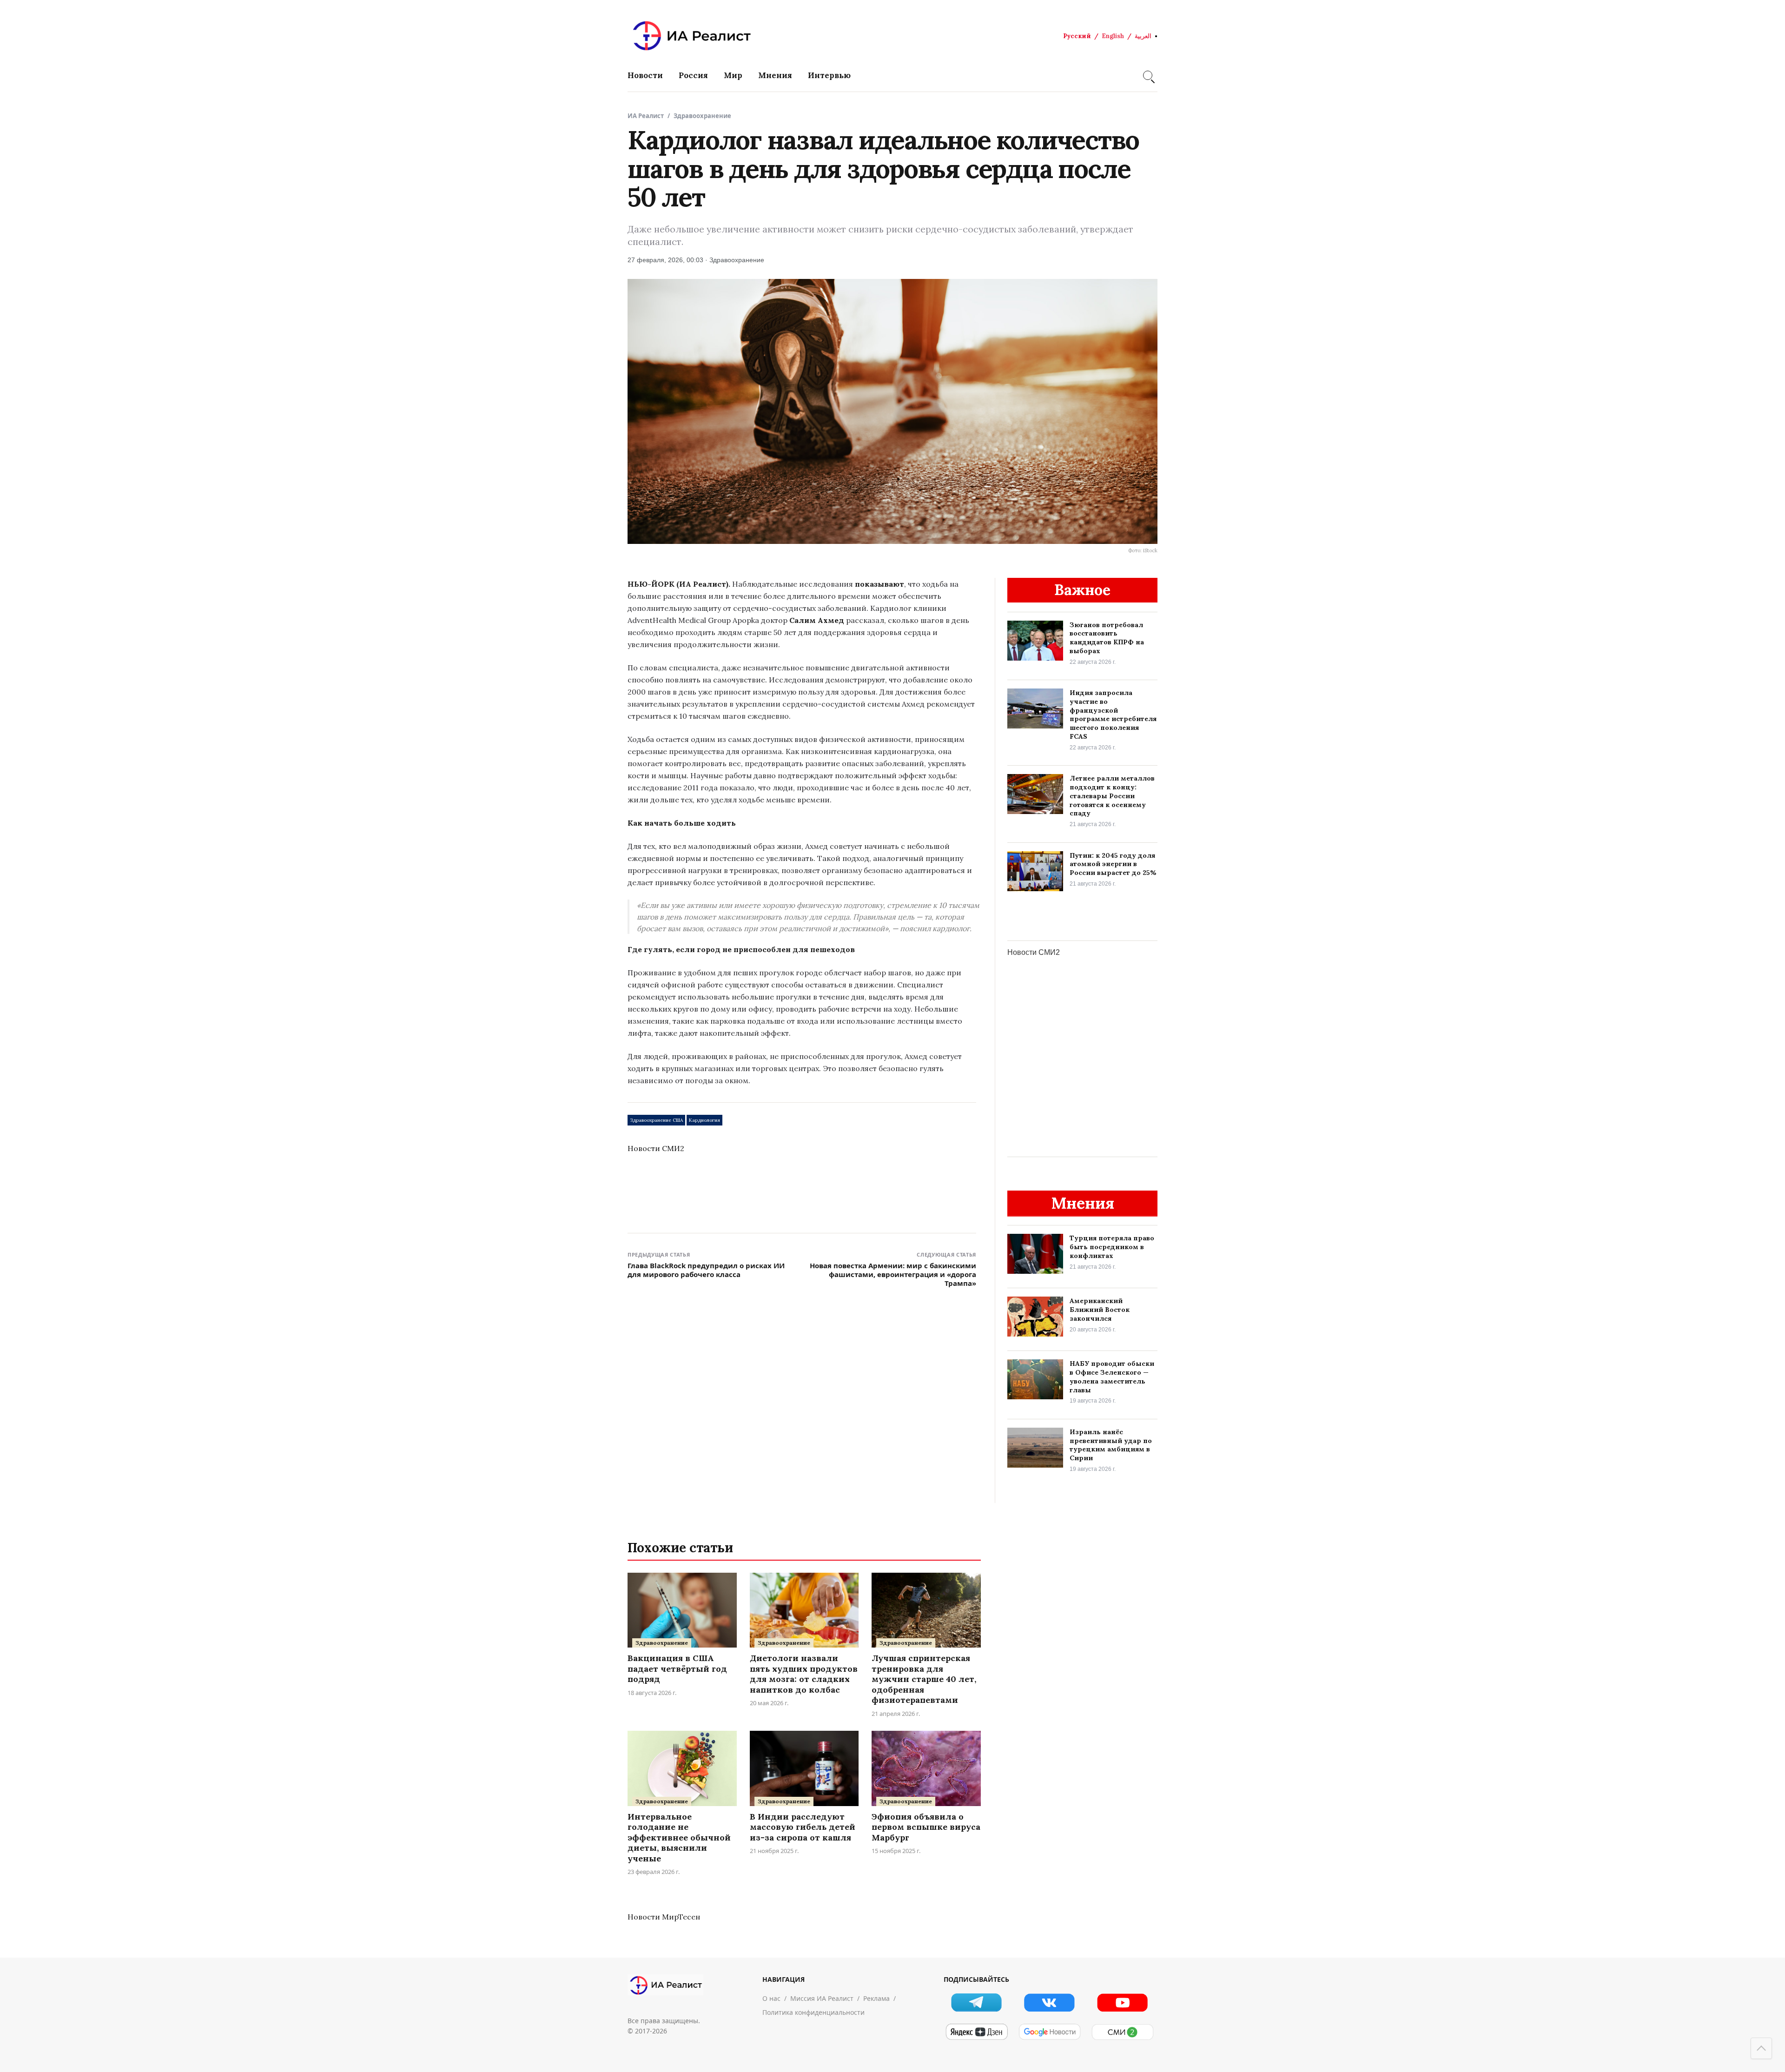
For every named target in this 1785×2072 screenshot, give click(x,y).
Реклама (876, 1998)
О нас (771, 1998)
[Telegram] (976, 2002)
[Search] (1148, 75)
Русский (1077, 36)
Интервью (829, 75)
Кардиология (704, 1120)
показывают (879, 584)
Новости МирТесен (664, 1917)
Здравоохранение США (656, 1120)
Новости (645, 75)
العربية (1143, 36)
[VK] (1049, 2002)
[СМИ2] (1122, 2032)
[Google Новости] (1049, 2032)
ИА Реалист (646, 116)
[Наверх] (1761, 2048)
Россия (693, 75)
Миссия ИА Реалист (822, 1998)
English (1113, 36)
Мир (733, 75)
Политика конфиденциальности (813, 2012)
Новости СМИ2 (656, 1148)
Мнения (775, 75)
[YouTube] (1122, 2002)
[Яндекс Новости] (976, 2032)
